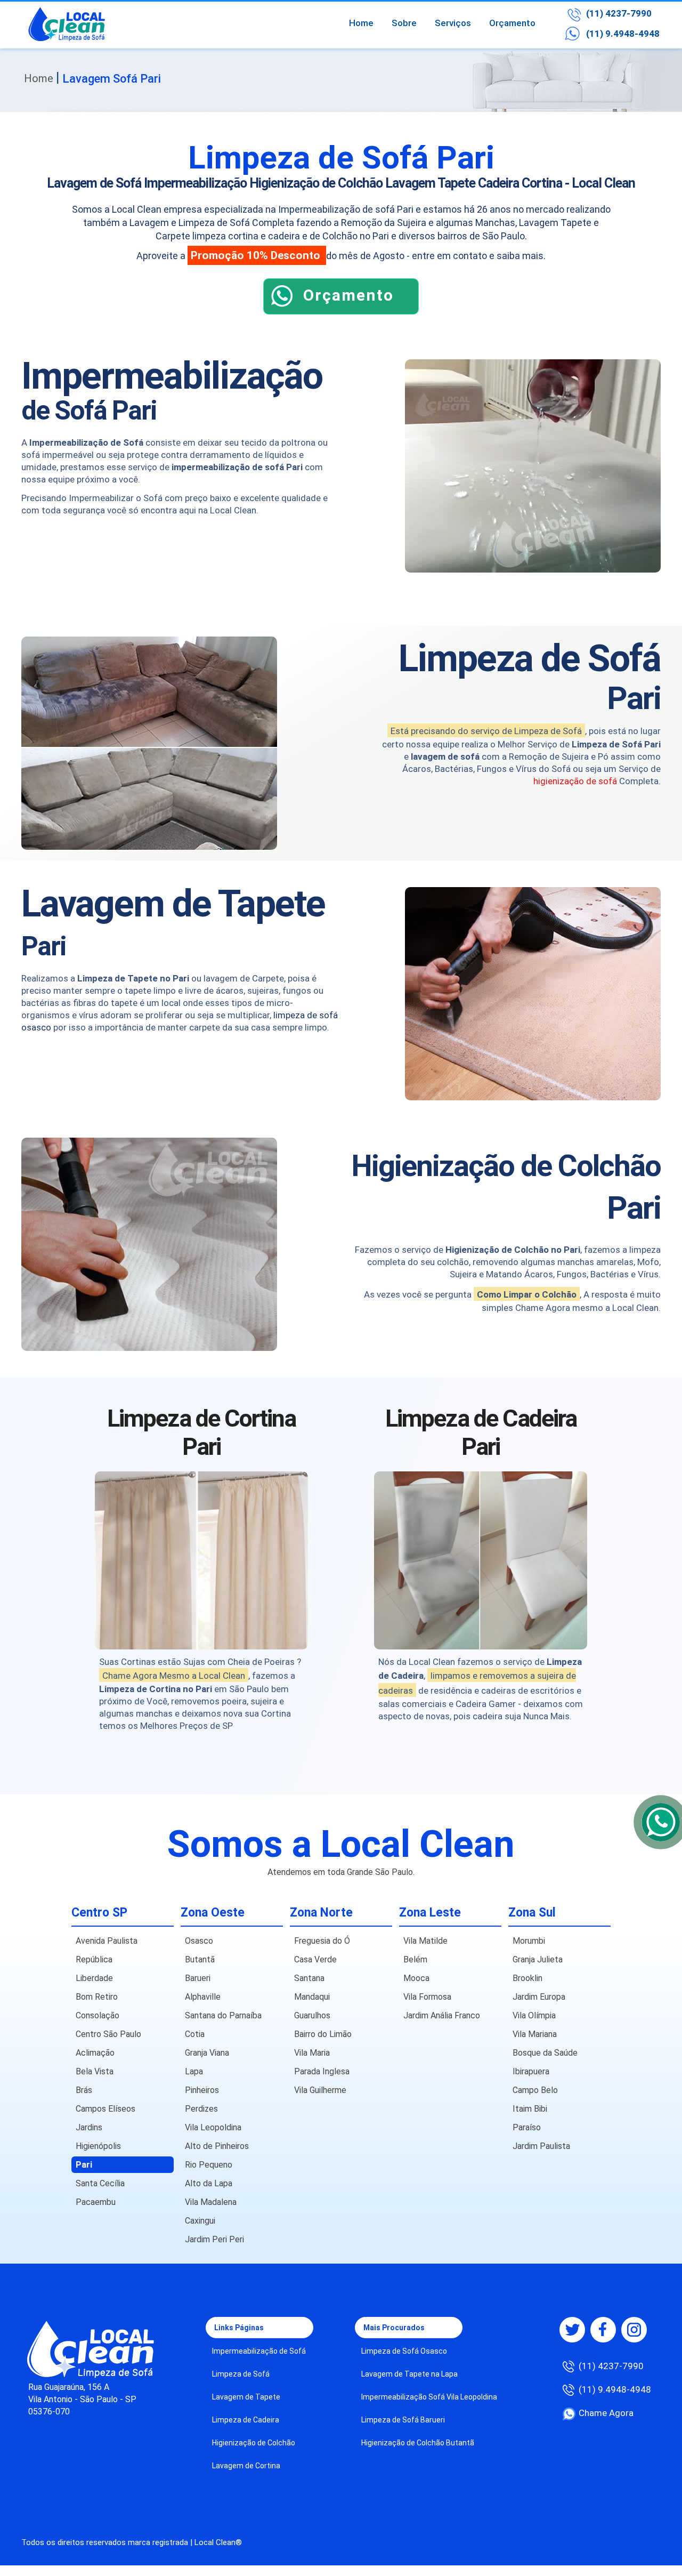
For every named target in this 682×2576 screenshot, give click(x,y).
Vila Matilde (425, 1941)
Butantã (200, 1959)
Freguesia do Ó (322, 1941)
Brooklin (527, 1978)
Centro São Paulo (108, 2034)
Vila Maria (312, 2053)
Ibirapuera (531, 2071)
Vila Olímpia (534, 2015)
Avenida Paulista (107, 1941)
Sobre (404, 23)
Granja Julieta (538, 1959)
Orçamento (512, 23)
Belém (415, 1959)
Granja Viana (207, 2053)
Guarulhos (312, 2015)
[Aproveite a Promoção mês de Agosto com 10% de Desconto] (341, 311)
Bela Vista (95, 2071)
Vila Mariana (535, 2034)
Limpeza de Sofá (241, 2374)
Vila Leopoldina (213, 2127)
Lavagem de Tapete (246, 2397)
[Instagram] (634, 2330)
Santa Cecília (100, 2183)
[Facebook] (603, 2330)
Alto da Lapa (209, 2183)
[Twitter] (572, 2330)
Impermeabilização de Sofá (259, 2351)
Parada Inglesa (322, 2071)
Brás (84, 2090)
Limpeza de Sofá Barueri (403, 2420)
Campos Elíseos (105, 2109)
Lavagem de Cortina (246, 2466)
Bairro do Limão (323, 2034)
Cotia (195, 2034)
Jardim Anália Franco (442, 2015)
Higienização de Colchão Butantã (418, 2443)
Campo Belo (535, 2090)
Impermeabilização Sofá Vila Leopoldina (429, 2397)
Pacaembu (96, 2202)
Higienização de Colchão (254, 2443)
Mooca (416, 1978)
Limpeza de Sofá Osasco (404, 2351)
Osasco (199, 1941)
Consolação (98, 2015)
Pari (84, 2165)
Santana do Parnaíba (223, 2015)
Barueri (198, 1978)
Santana (309, 1978)
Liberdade (94, 1978)
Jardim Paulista (541, 2146)
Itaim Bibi (530, 2109)
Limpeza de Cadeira (246, 2420)
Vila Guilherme (320, 2090)
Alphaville (203, 1997)
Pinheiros (202, 2090)
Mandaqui (312, 1997)
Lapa (194, 2071)
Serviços (453, 23)
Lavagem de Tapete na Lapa (409, 2374)
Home (361, 23)
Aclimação (95, 2053)
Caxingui (200, 2221)
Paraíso (527, 2127)
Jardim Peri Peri (214, 2239)
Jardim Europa (539, 1997)
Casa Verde (315, 1959)
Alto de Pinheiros (217, 2146)
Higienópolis (98, 2146)
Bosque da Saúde (545, 2053)
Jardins (89, 2127)
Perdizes (201, 2109)
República (94, 1959)
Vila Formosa (427, 1997)
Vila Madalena (211, 2202)
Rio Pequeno (209, 2165)
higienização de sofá (575, 781)
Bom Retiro (97, 1997)
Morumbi (529, 1941)
